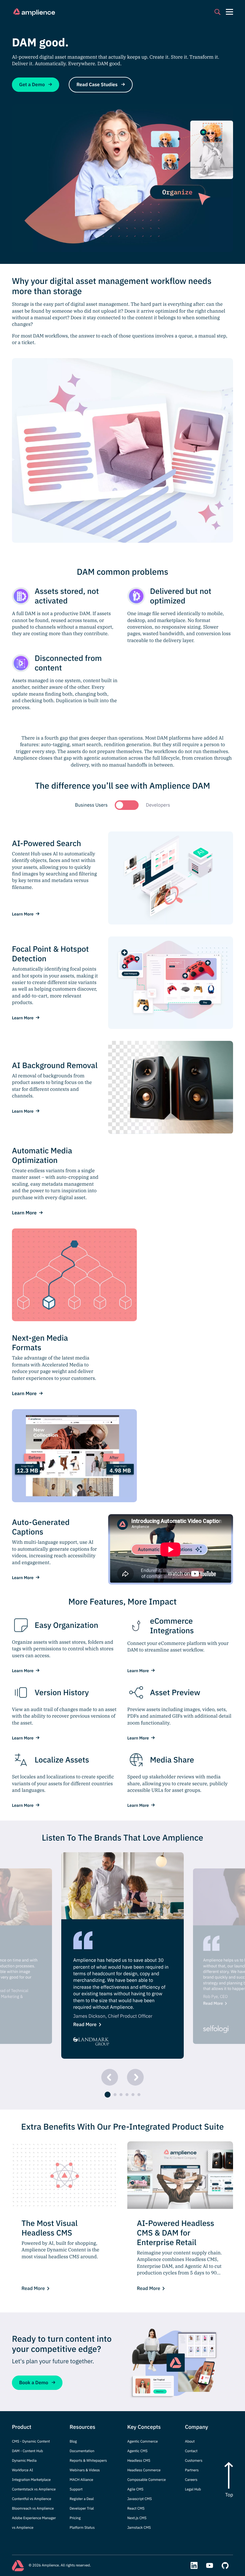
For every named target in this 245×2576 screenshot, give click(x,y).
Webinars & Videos (85, 2470)
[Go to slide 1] (108, 2095)
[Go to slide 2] (115, 2095)
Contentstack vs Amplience (34, 2489)
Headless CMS (139, 2461)
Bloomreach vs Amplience (33, 2509)
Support (76, 2489)
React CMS (136, 2509)
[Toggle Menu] (229, 12)
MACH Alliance (81, 2480)
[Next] (135, 2077)
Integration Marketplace (31, 2480)
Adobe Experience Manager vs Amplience (34, 2523)
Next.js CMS (137, 2518)
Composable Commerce (147, 2480)
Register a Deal (82, 2499)
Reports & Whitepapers (88, 2461)
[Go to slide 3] (121, 2095)
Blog (73, 2442)
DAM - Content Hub (27, 2451)
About (190, 2442)
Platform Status (82, 2528)
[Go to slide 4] (127, 2095)
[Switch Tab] (127, 805)
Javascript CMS (140, 2499)
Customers (194, 2461)
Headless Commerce (144, 2470)
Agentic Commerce (143, 2442)
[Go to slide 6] (139, 2095)
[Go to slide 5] (133, 2095)
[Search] (218, 12)
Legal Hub (193, 2489)
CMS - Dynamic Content (31, 2442)
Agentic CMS (137, 2451)
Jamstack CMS (139, 2528)
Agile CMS (135, 2489)
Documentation (82, 2451)
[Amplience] (34, 12)
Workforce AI (23, 2470)
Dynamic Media (24, 2461)
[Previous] (110, 2077)
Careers (191, 2480)
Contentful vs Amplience (32, 2499)
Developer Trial (82, 2509)
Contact (191, 2451)
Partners (192, 2470)
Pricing (75, 2518)
